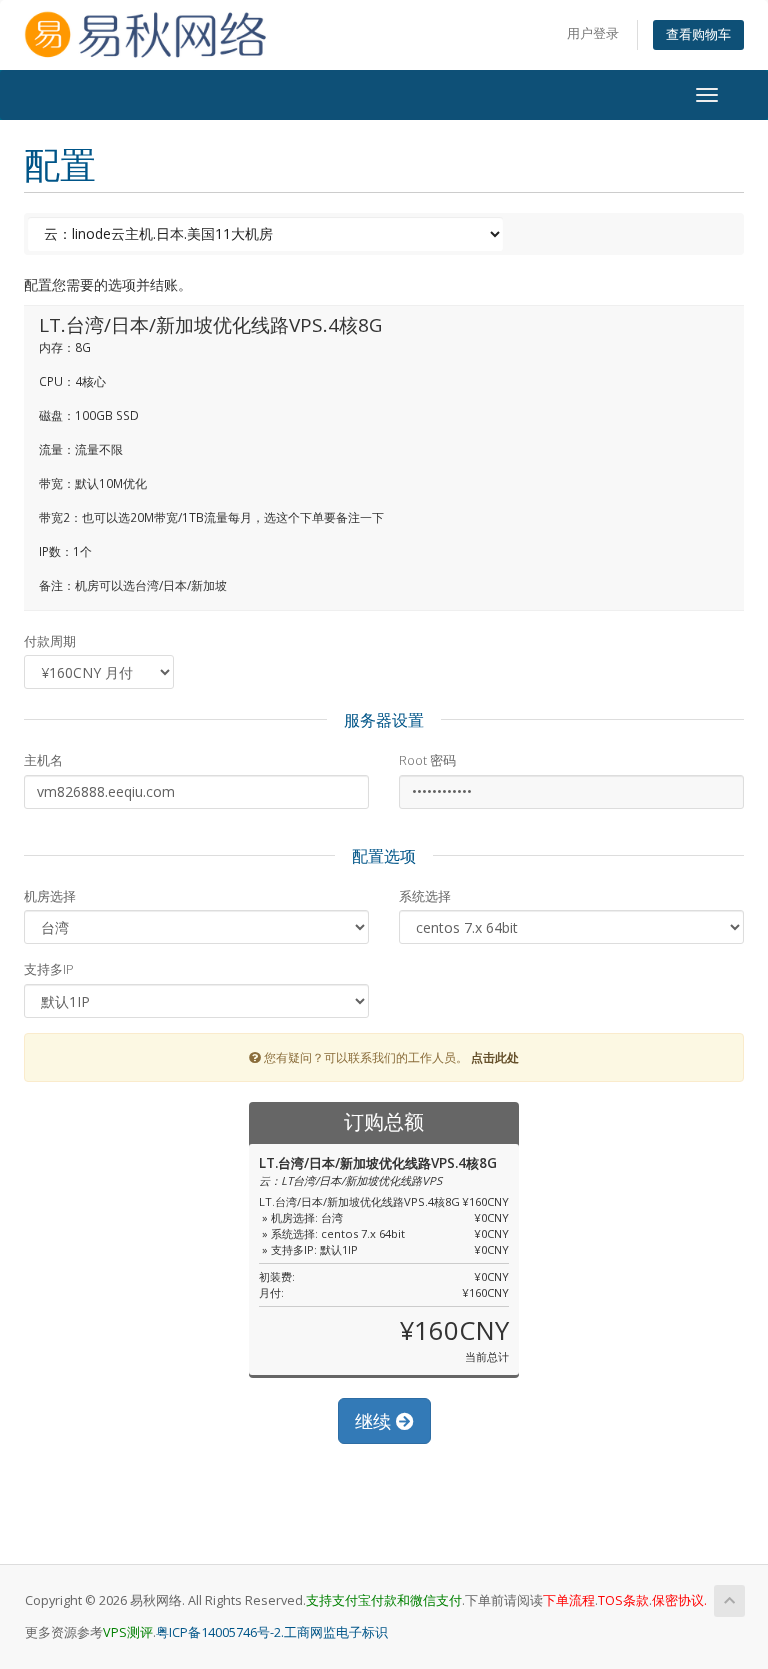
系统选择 (425, 896)
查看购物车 (698, 34)
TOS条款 (623, 1600)
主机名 (43, 760)
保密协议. (679, 1600)
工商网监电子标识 (336, 1632)
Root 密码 (427, 760)
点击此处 (495, 1057)
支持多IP (49, 969)
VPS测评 (128, 1632)
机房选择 (50, 896)
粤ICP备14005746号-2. (220, 1632)
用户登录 (593, 33)
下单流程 (569, 1600)
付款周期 (50, 641)
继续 (375, 1421)
